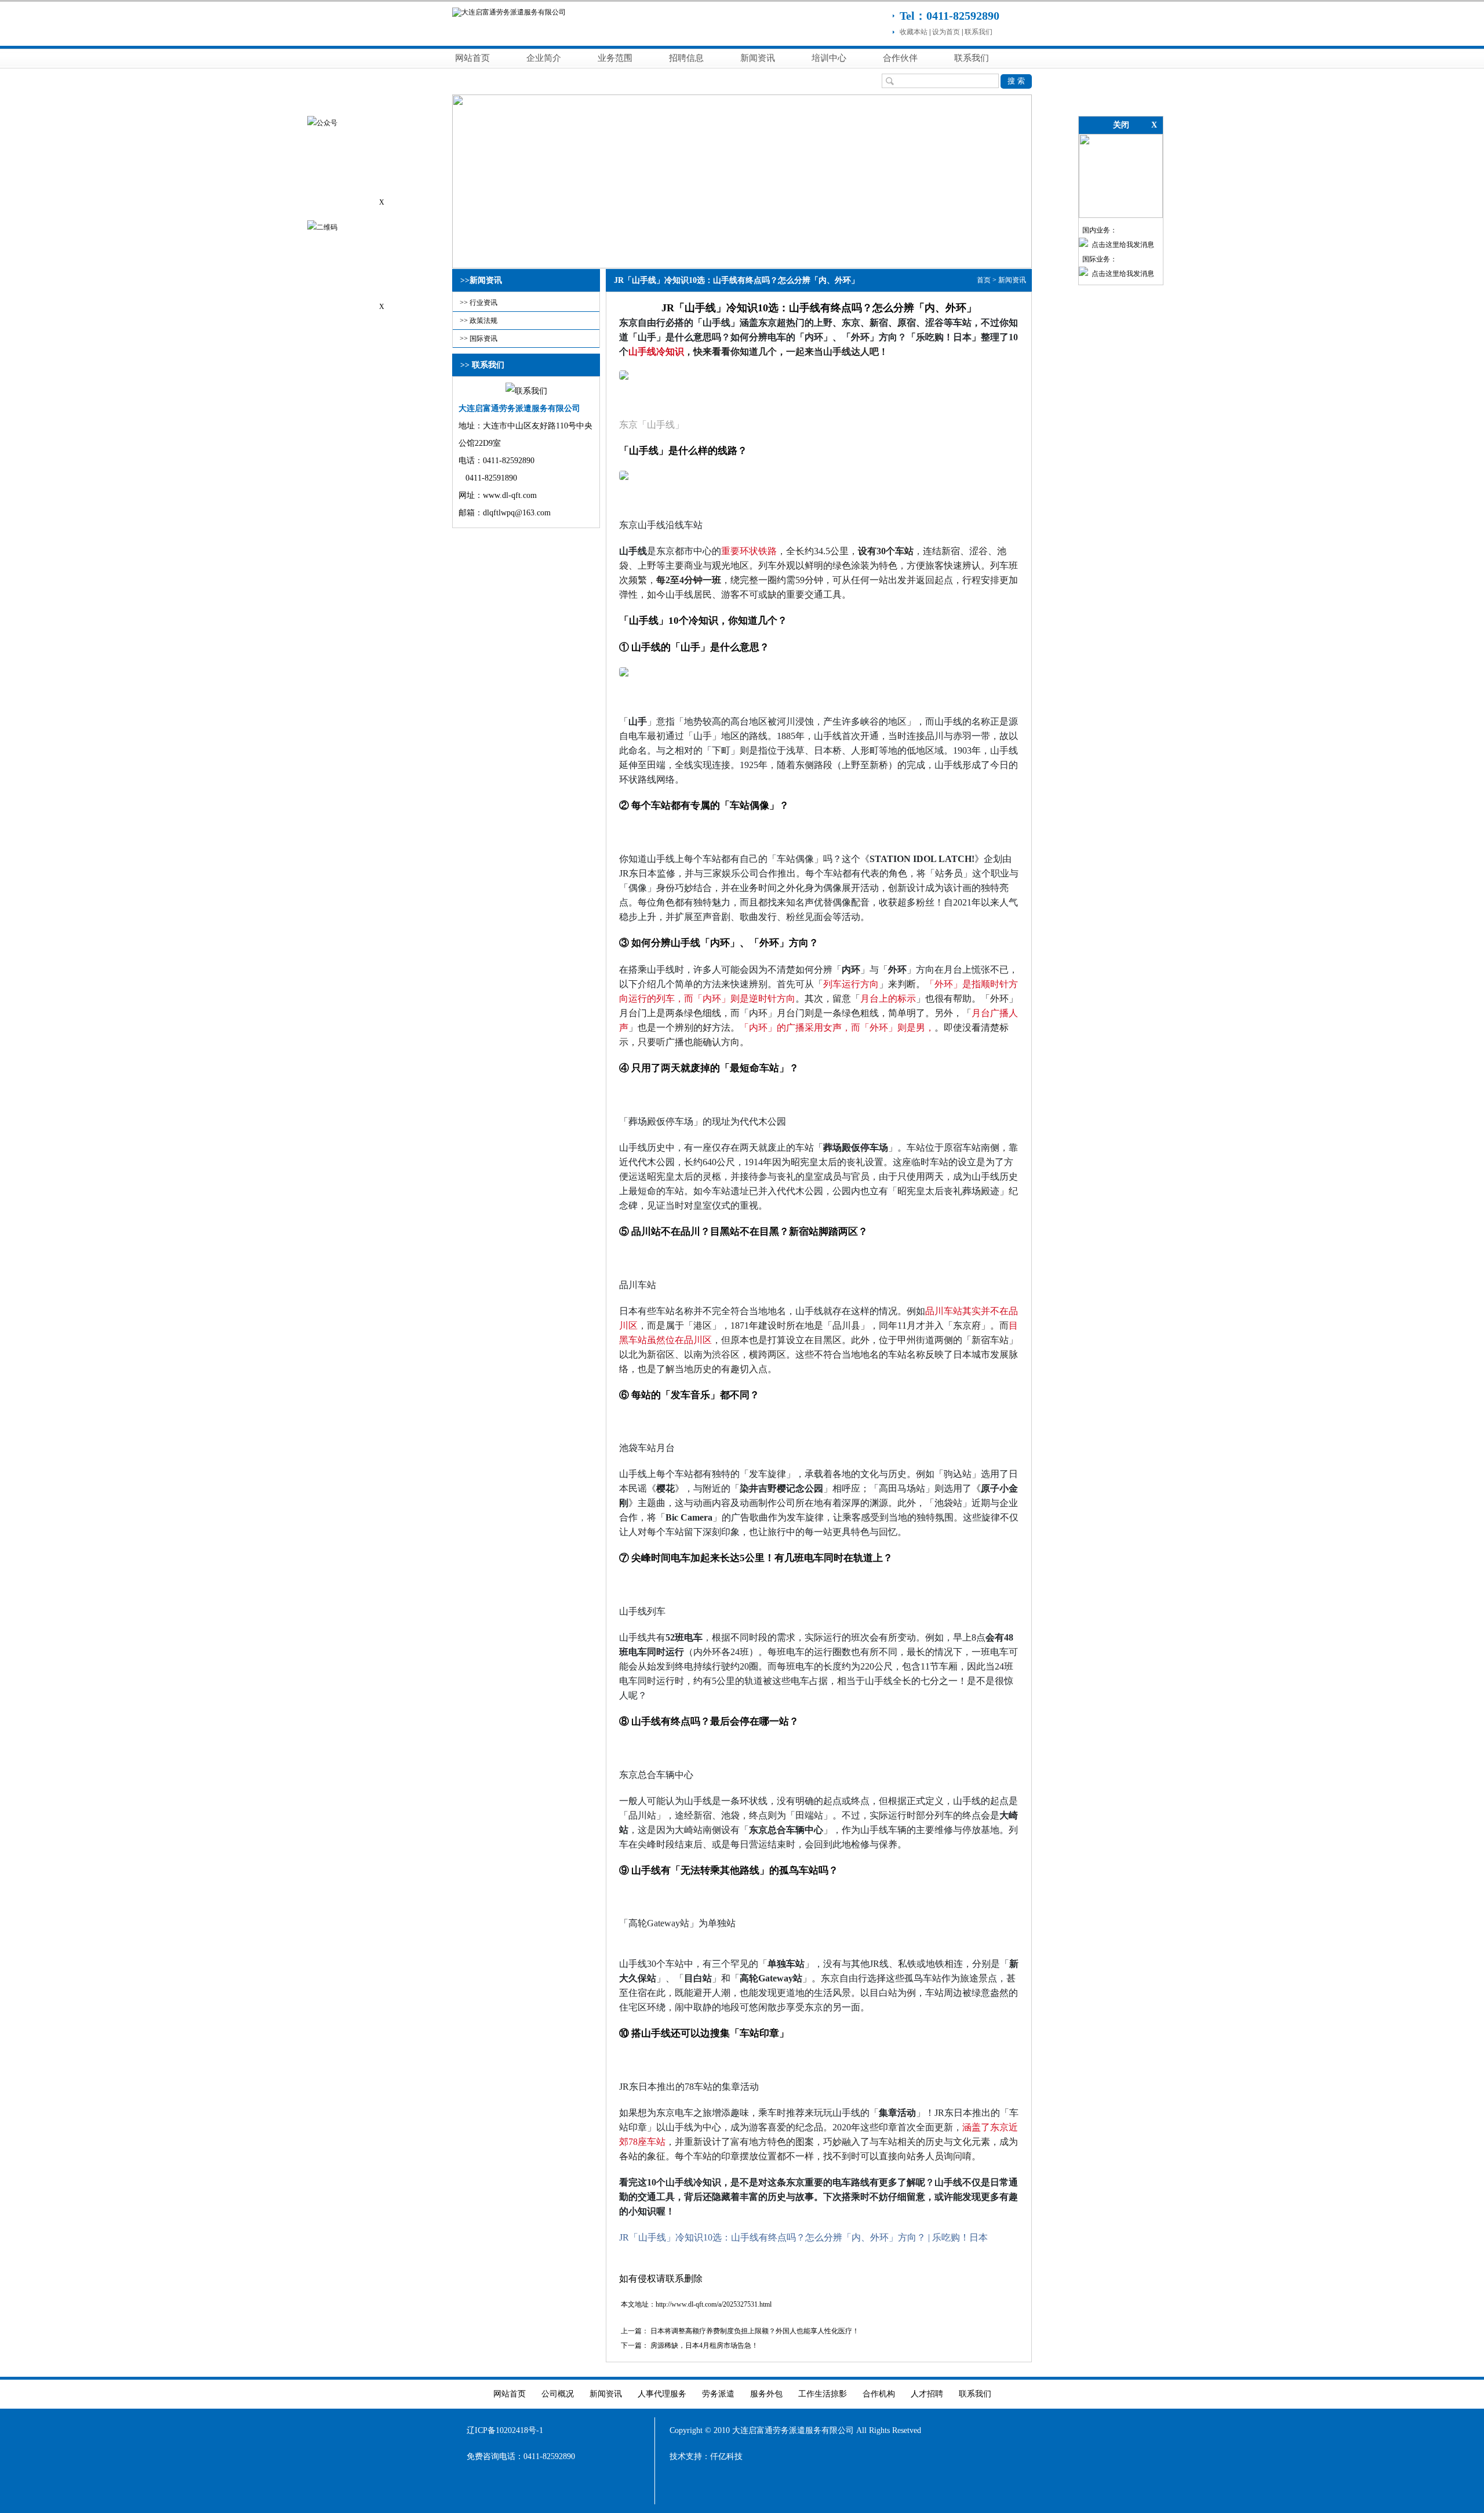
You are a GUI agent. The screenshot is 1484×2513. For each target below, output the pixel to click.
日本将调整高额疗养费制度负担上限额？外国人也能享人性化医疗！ (755, 2331)
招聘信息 (686, 58)
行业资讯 (483, 303)
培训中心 (829, 58)
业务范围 (615, 58)
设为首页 (946, 32)
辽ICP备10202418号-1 (505, 2430)
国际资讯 (483, 339)
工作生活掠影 (823, 2394)
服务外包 (766, 2394)
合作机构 (879, 2394)
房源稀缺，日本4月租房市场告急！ (704, 2345)
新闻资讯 (758, 58)
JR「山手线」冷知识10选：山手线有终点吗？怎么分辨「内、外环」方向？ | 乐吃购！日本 (803, 2237)
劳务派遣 (718, 2394)
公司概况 (558, 2394)
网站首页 (472, 58)
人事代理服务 (662, 2394)
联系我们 (979, 32)
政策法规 (483, 321)
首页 (984, 280)
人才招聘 (927, 2394)
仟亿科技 (726, 2456)
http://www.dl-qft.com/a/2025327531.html (714, 2304)
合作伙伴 (900, 58)
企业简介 (544, 58)
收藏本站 (914, 32)
